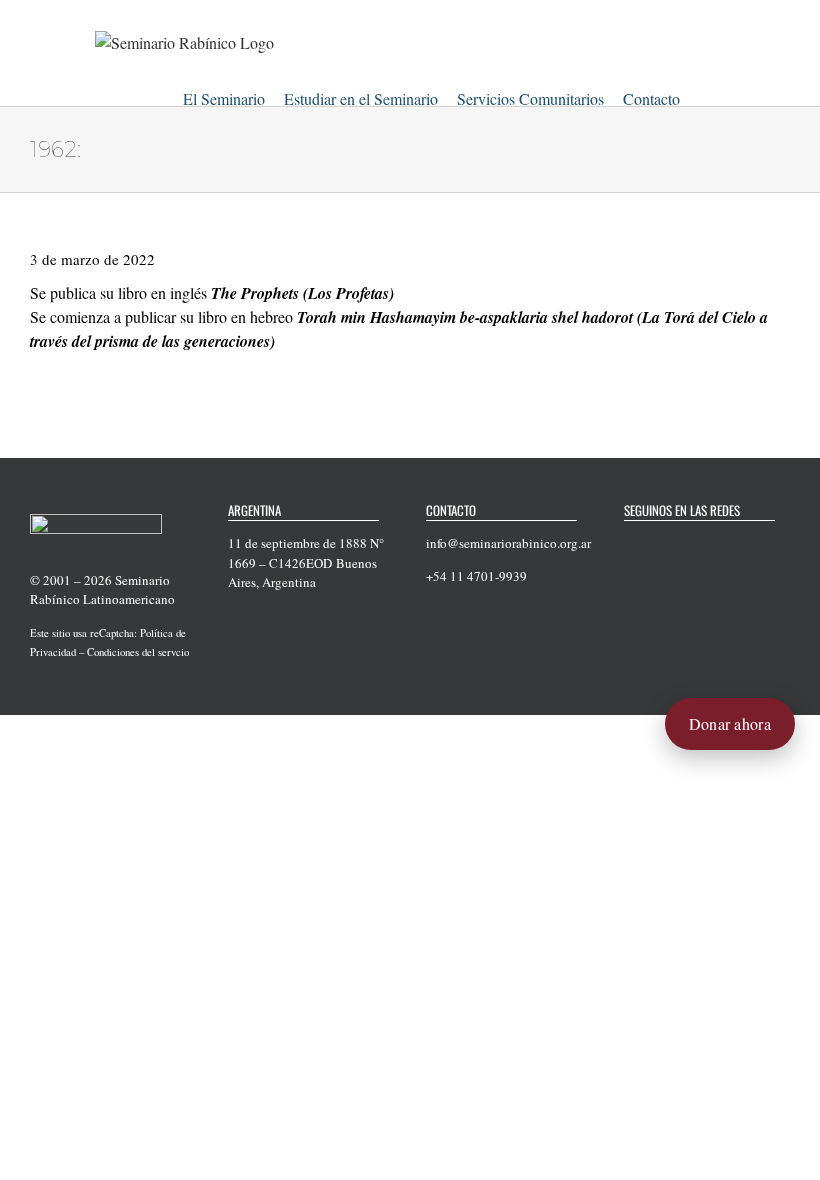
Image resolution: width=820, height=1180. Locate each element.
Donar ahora (730, 723)
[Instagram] (708, 544)
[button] (705, 96)
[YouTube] (682, 544)
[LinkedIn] (734, 544)
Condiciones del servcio (138, 652)
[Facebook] (630, 544)
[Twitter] (656, 544)
